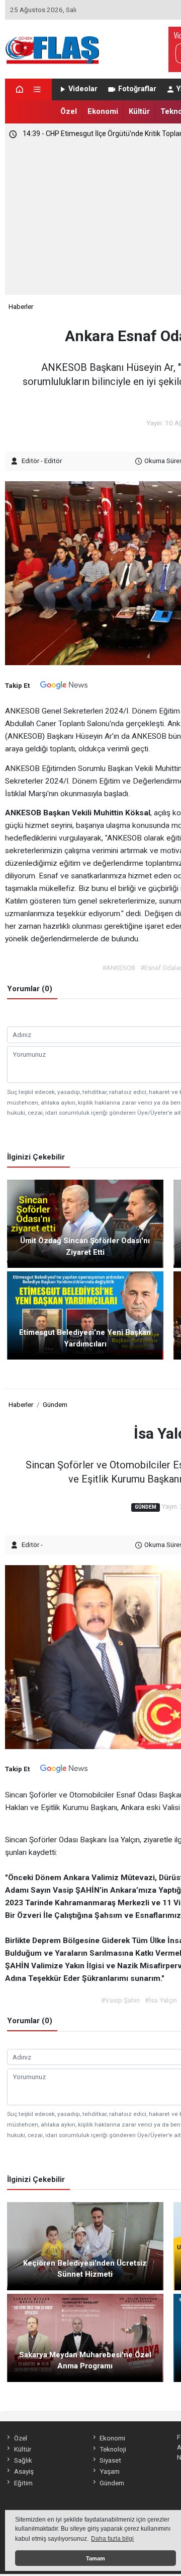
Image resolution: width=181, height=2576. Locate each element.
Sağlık (23, 2460)
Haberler (21, 306)
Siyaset (110, 2460)
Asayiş (24, 2471)
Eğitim (23, 2483)
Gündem (55, 1404)
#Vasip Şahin (120, 2000)
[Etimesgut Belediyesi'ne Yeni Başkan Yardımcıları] (85, 1315)
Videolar (83, 89)
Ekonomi (103, 111)
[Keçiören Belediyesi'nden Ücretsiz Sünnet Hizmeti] (85, 2245)
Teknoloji (113, 2449)
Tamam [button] (96, 2558)
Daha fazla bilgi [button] (112, 2539)
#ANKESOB (119, 968)
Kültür (139, 111)
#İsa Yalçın (161, 2000)
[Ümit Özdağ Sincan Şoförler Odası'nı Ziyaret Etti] (85, 1223)
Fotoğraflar (137, 89)
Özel (69, 111)
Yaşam (110, 2471)
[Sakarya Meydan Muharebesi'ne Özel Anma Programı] (85, 2337)
